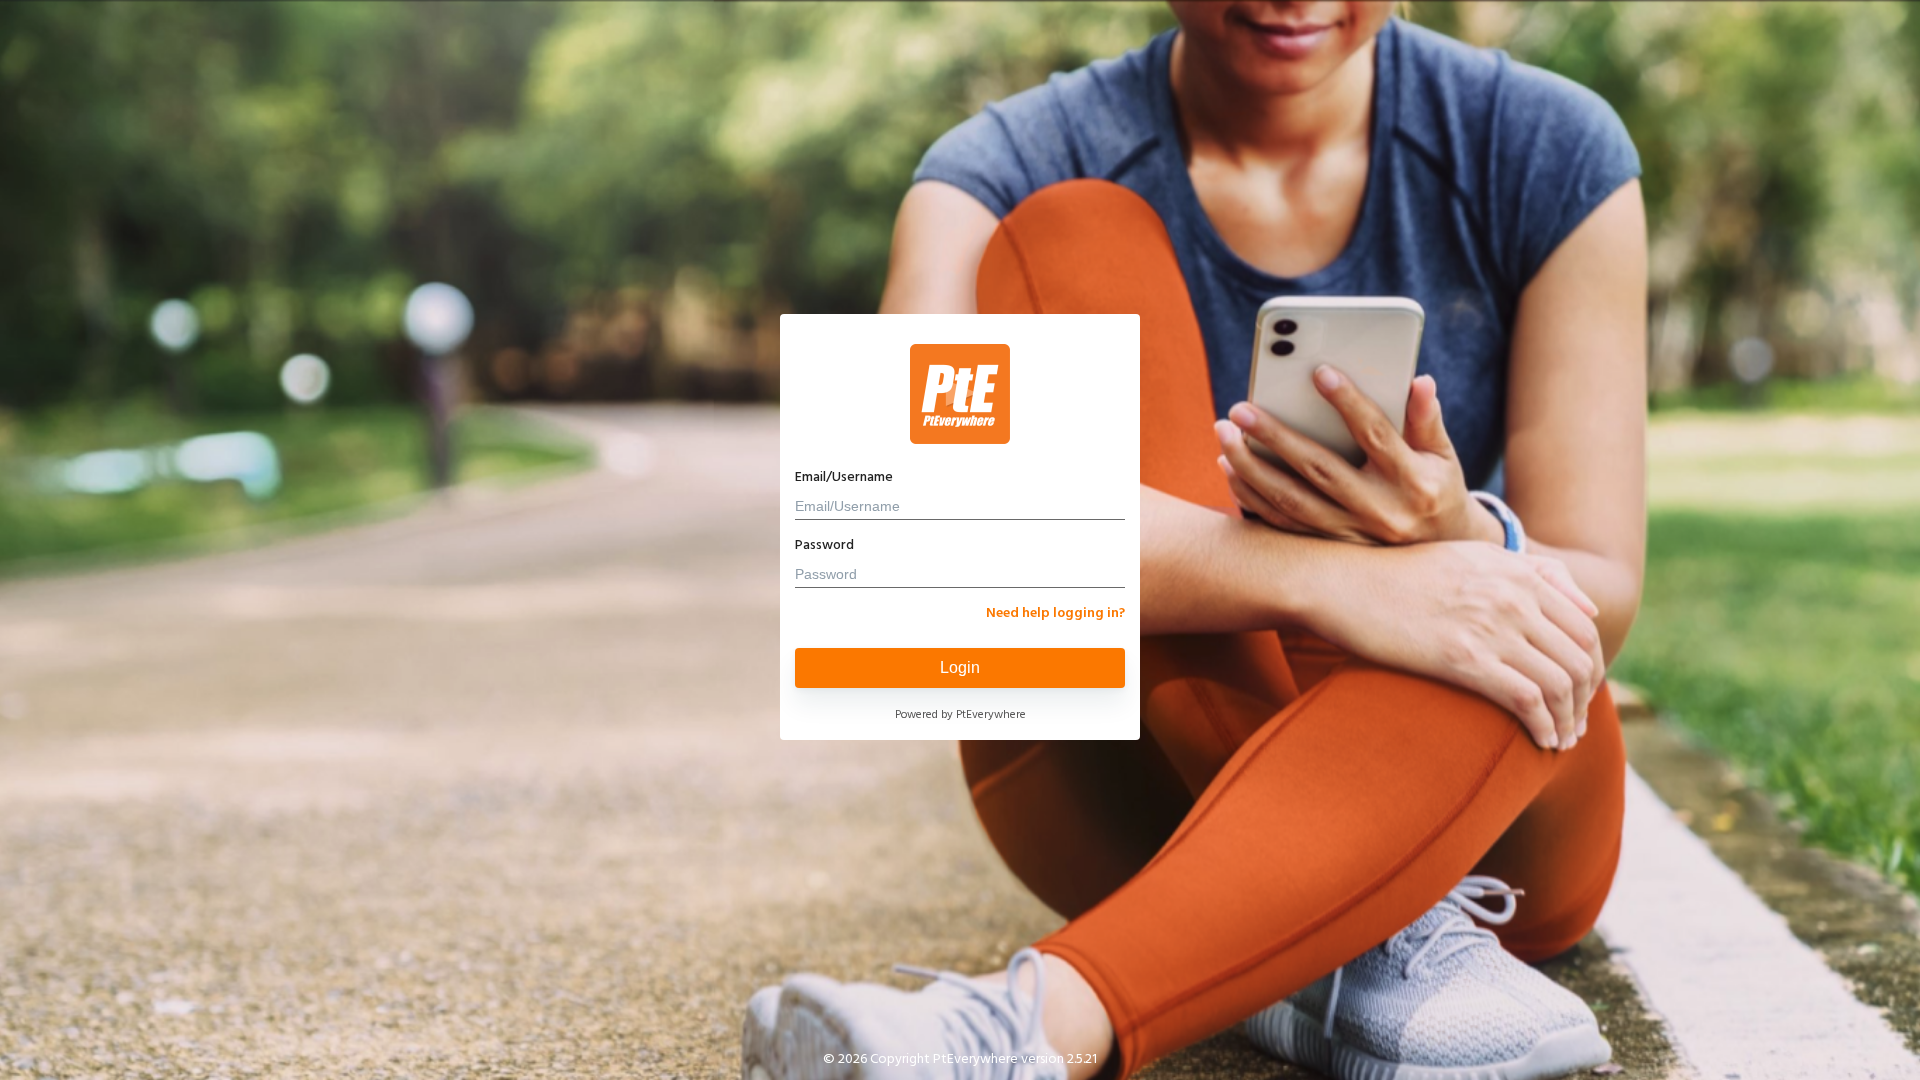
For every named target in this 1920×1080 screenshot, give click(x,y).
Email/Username (844, 477)
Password (824, 545)
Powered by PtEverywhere (960, 715)
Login (960, 667)
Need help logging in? (1055, 613)
